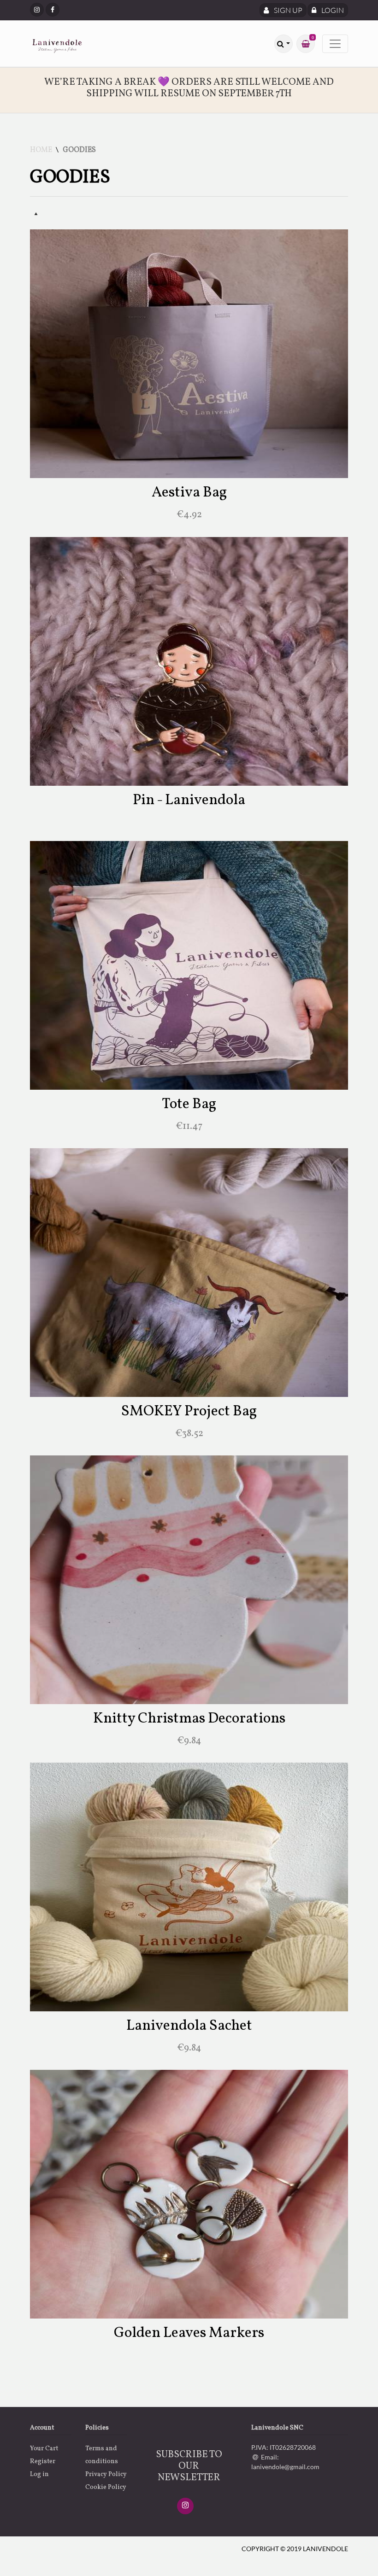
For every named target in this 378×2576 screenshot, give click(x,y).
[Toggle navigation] (335, 44)
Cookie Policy (106, 2487)
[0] (306, 44)
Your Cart (44, 2449)
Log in (39, 2474)
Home (41, 150)
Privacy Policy (106, 2474)
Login (332, 10)
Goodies (79, 150)
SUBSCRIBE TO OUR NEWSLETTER (189, 2466)
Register (43, 2462)
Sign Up (287, 10)
